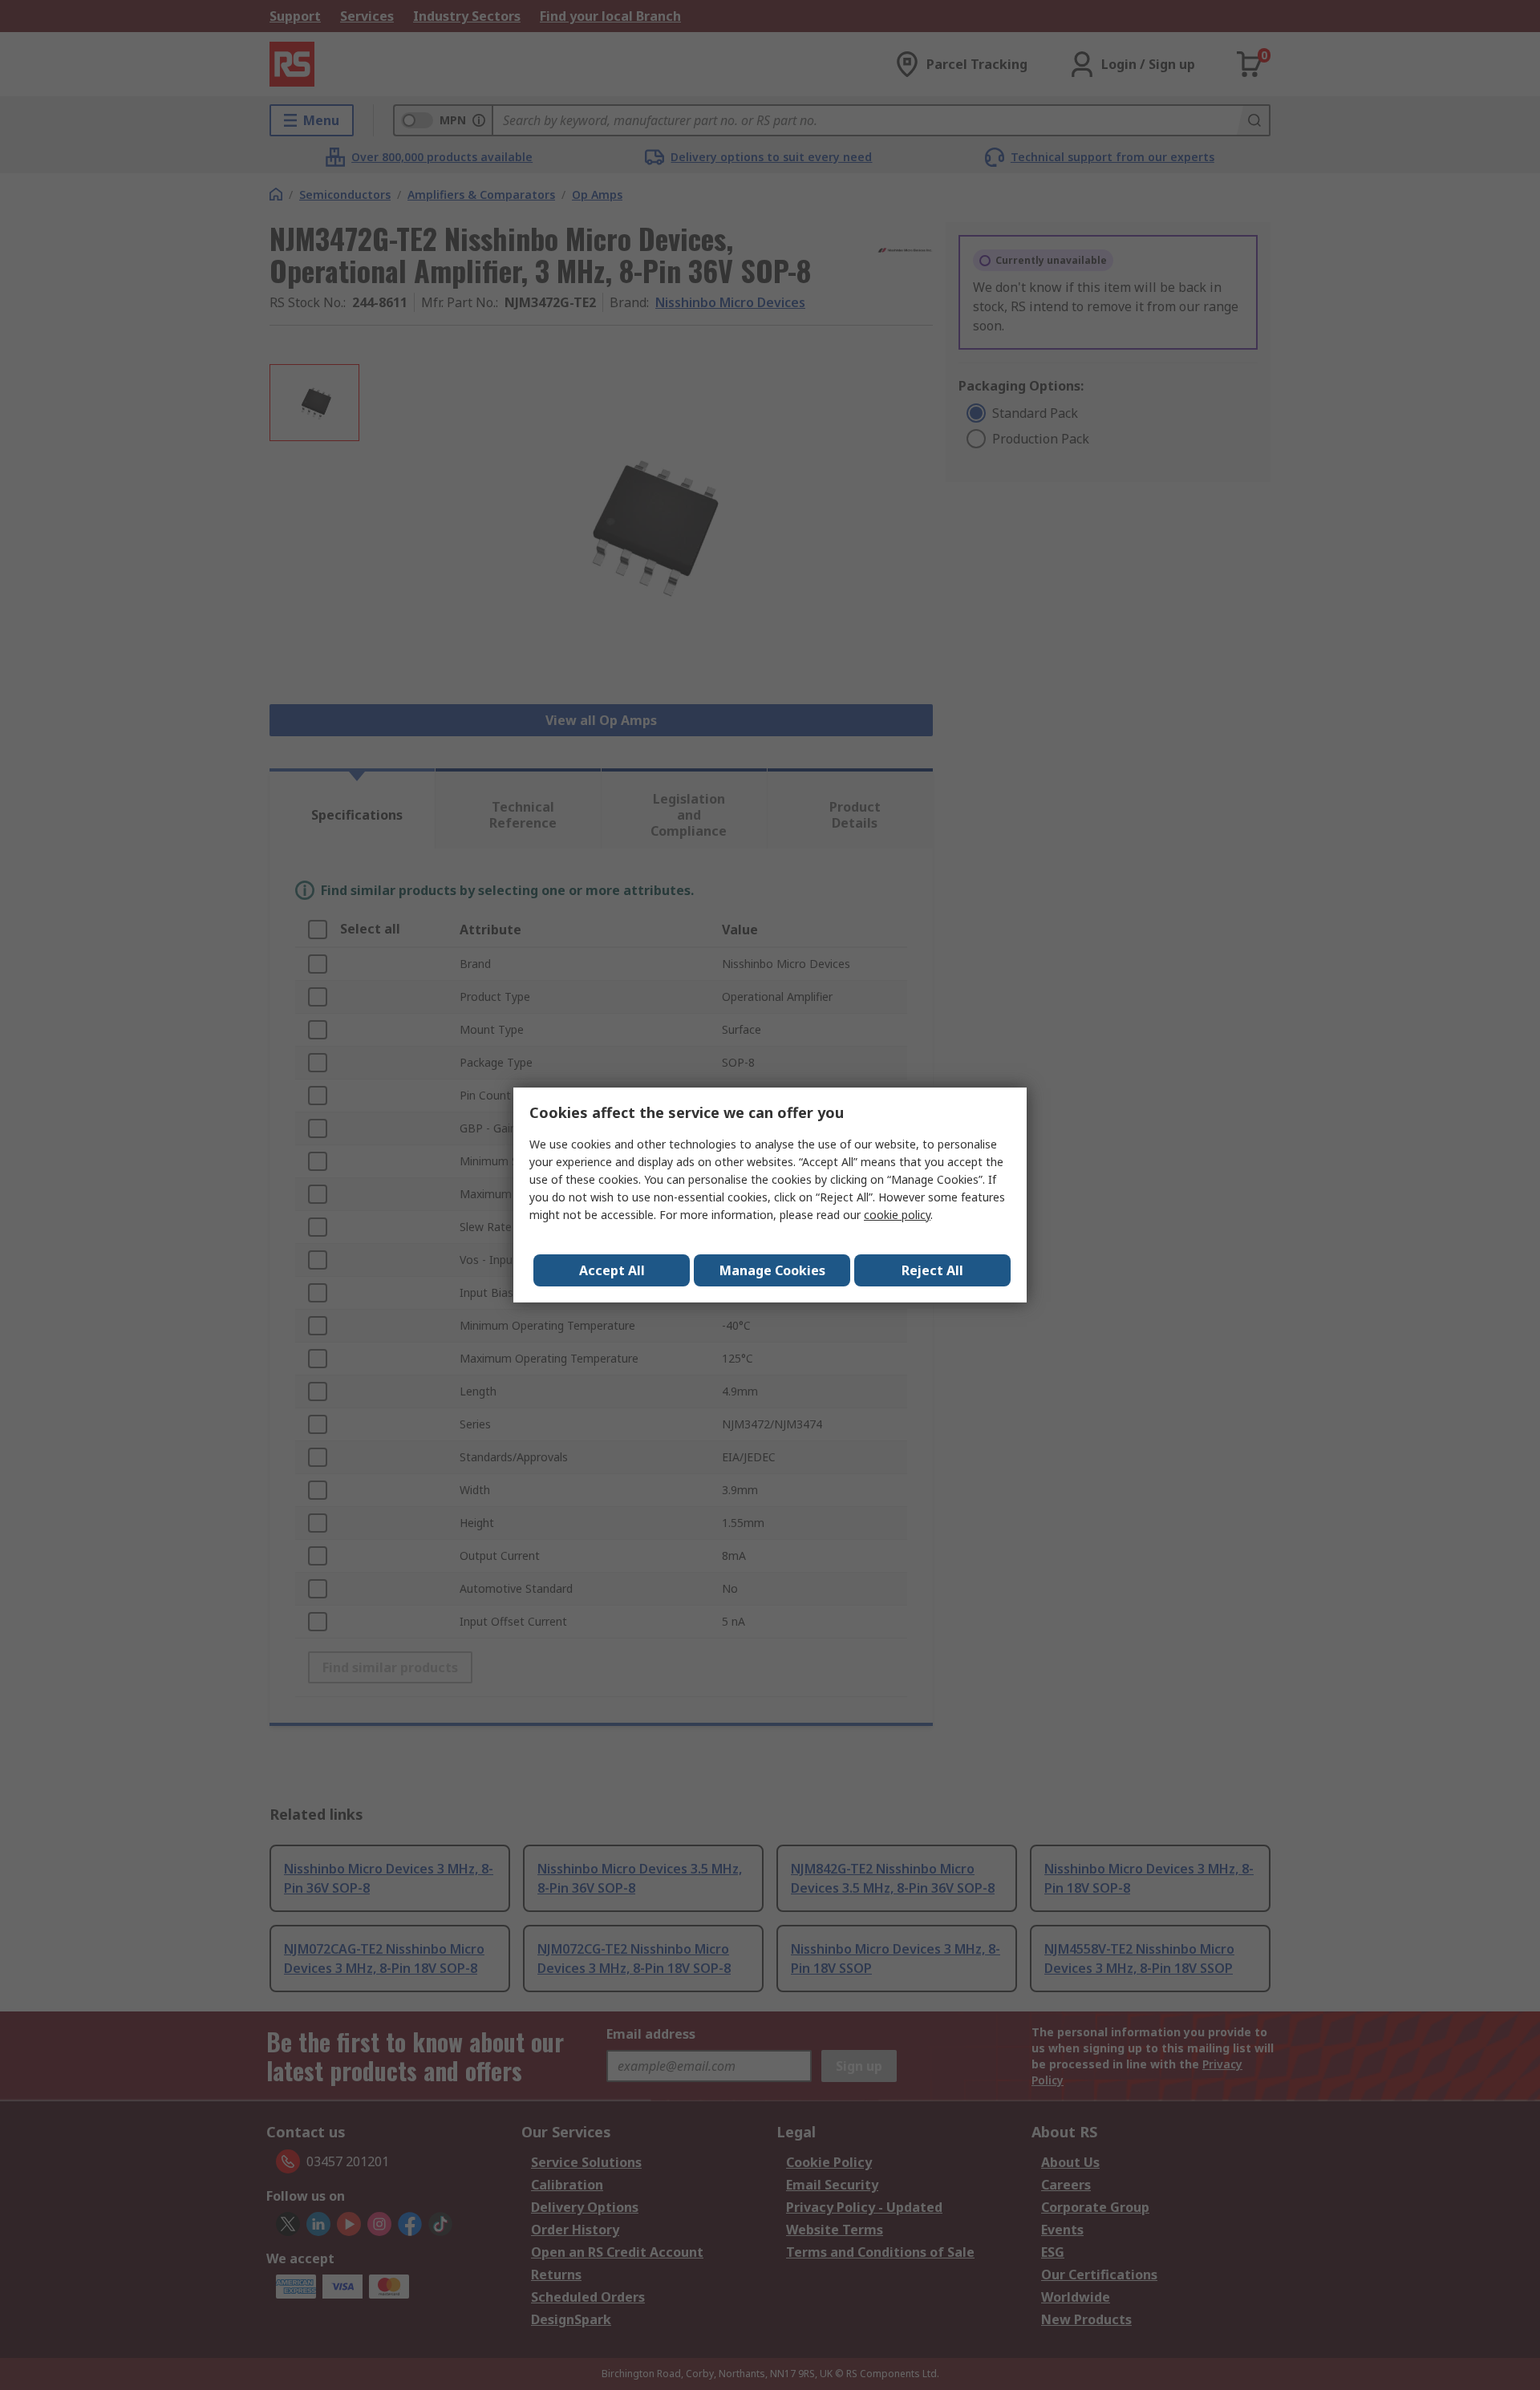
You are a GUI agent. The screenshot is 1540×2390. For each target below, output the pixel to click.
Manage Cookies (772, 1270)
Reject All (932, 1270)
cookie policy (897, 1215)
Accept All (612, 1270)
